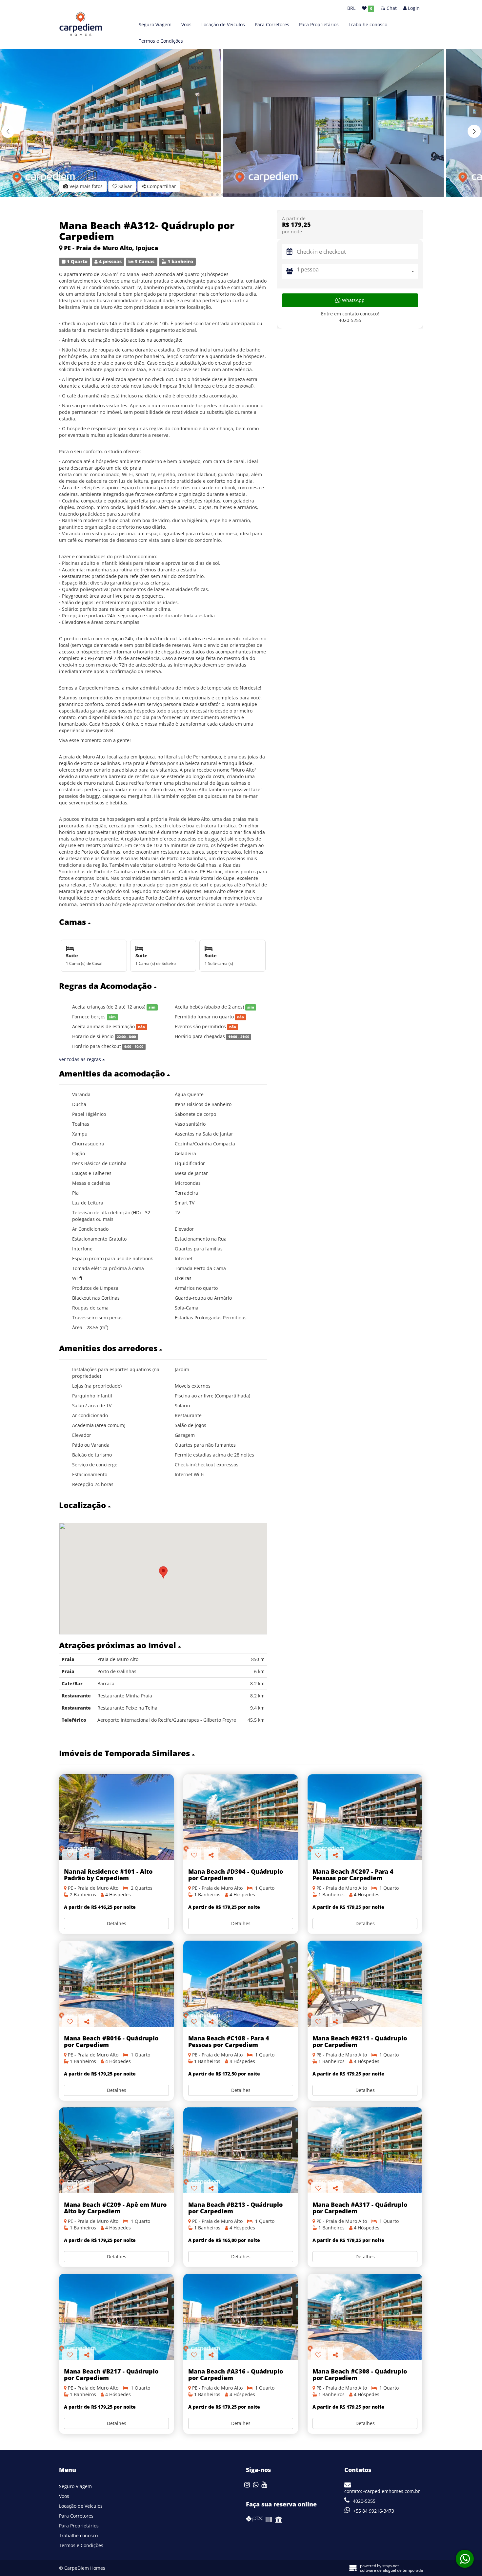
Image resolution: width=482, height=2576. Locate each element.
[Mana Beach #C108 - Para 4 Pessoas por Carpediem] (241, 1984)
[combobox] (357, 271)
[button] (474, 131)
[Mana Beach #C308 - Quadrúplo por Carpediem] (365, 2317)
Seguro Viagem (155, 24)
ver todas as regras (81, 1059)
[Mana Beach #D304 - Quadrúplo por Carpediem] (241, 1817)
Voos (186, 24)
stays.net (391, 2566)
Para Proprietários (319, 24)
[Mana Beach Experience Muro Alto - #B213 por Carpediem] (241, 2150)
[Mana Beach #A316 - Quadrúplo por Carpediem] (241, 2317)
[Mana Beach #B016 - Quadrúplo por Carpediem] (116, 1984)
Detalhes (117, 1923)
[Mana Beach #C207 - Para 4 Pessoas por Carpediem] (365, 1817)
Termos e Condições (161, 41)
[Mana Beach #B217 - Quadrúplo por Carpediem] (116, 2317)
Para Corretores (272, 24)
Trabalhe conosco (368, 24)
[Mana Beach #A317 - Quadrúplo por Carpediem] (365, 2150)
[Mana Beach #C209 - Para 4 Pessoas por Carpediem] (116, 2150)
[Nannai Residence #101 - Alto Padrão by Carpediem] (116, 1817)
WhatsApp (353, 300)
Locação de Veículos (223, 24)
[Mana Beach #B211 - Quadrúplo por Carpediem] (365, 1984)
